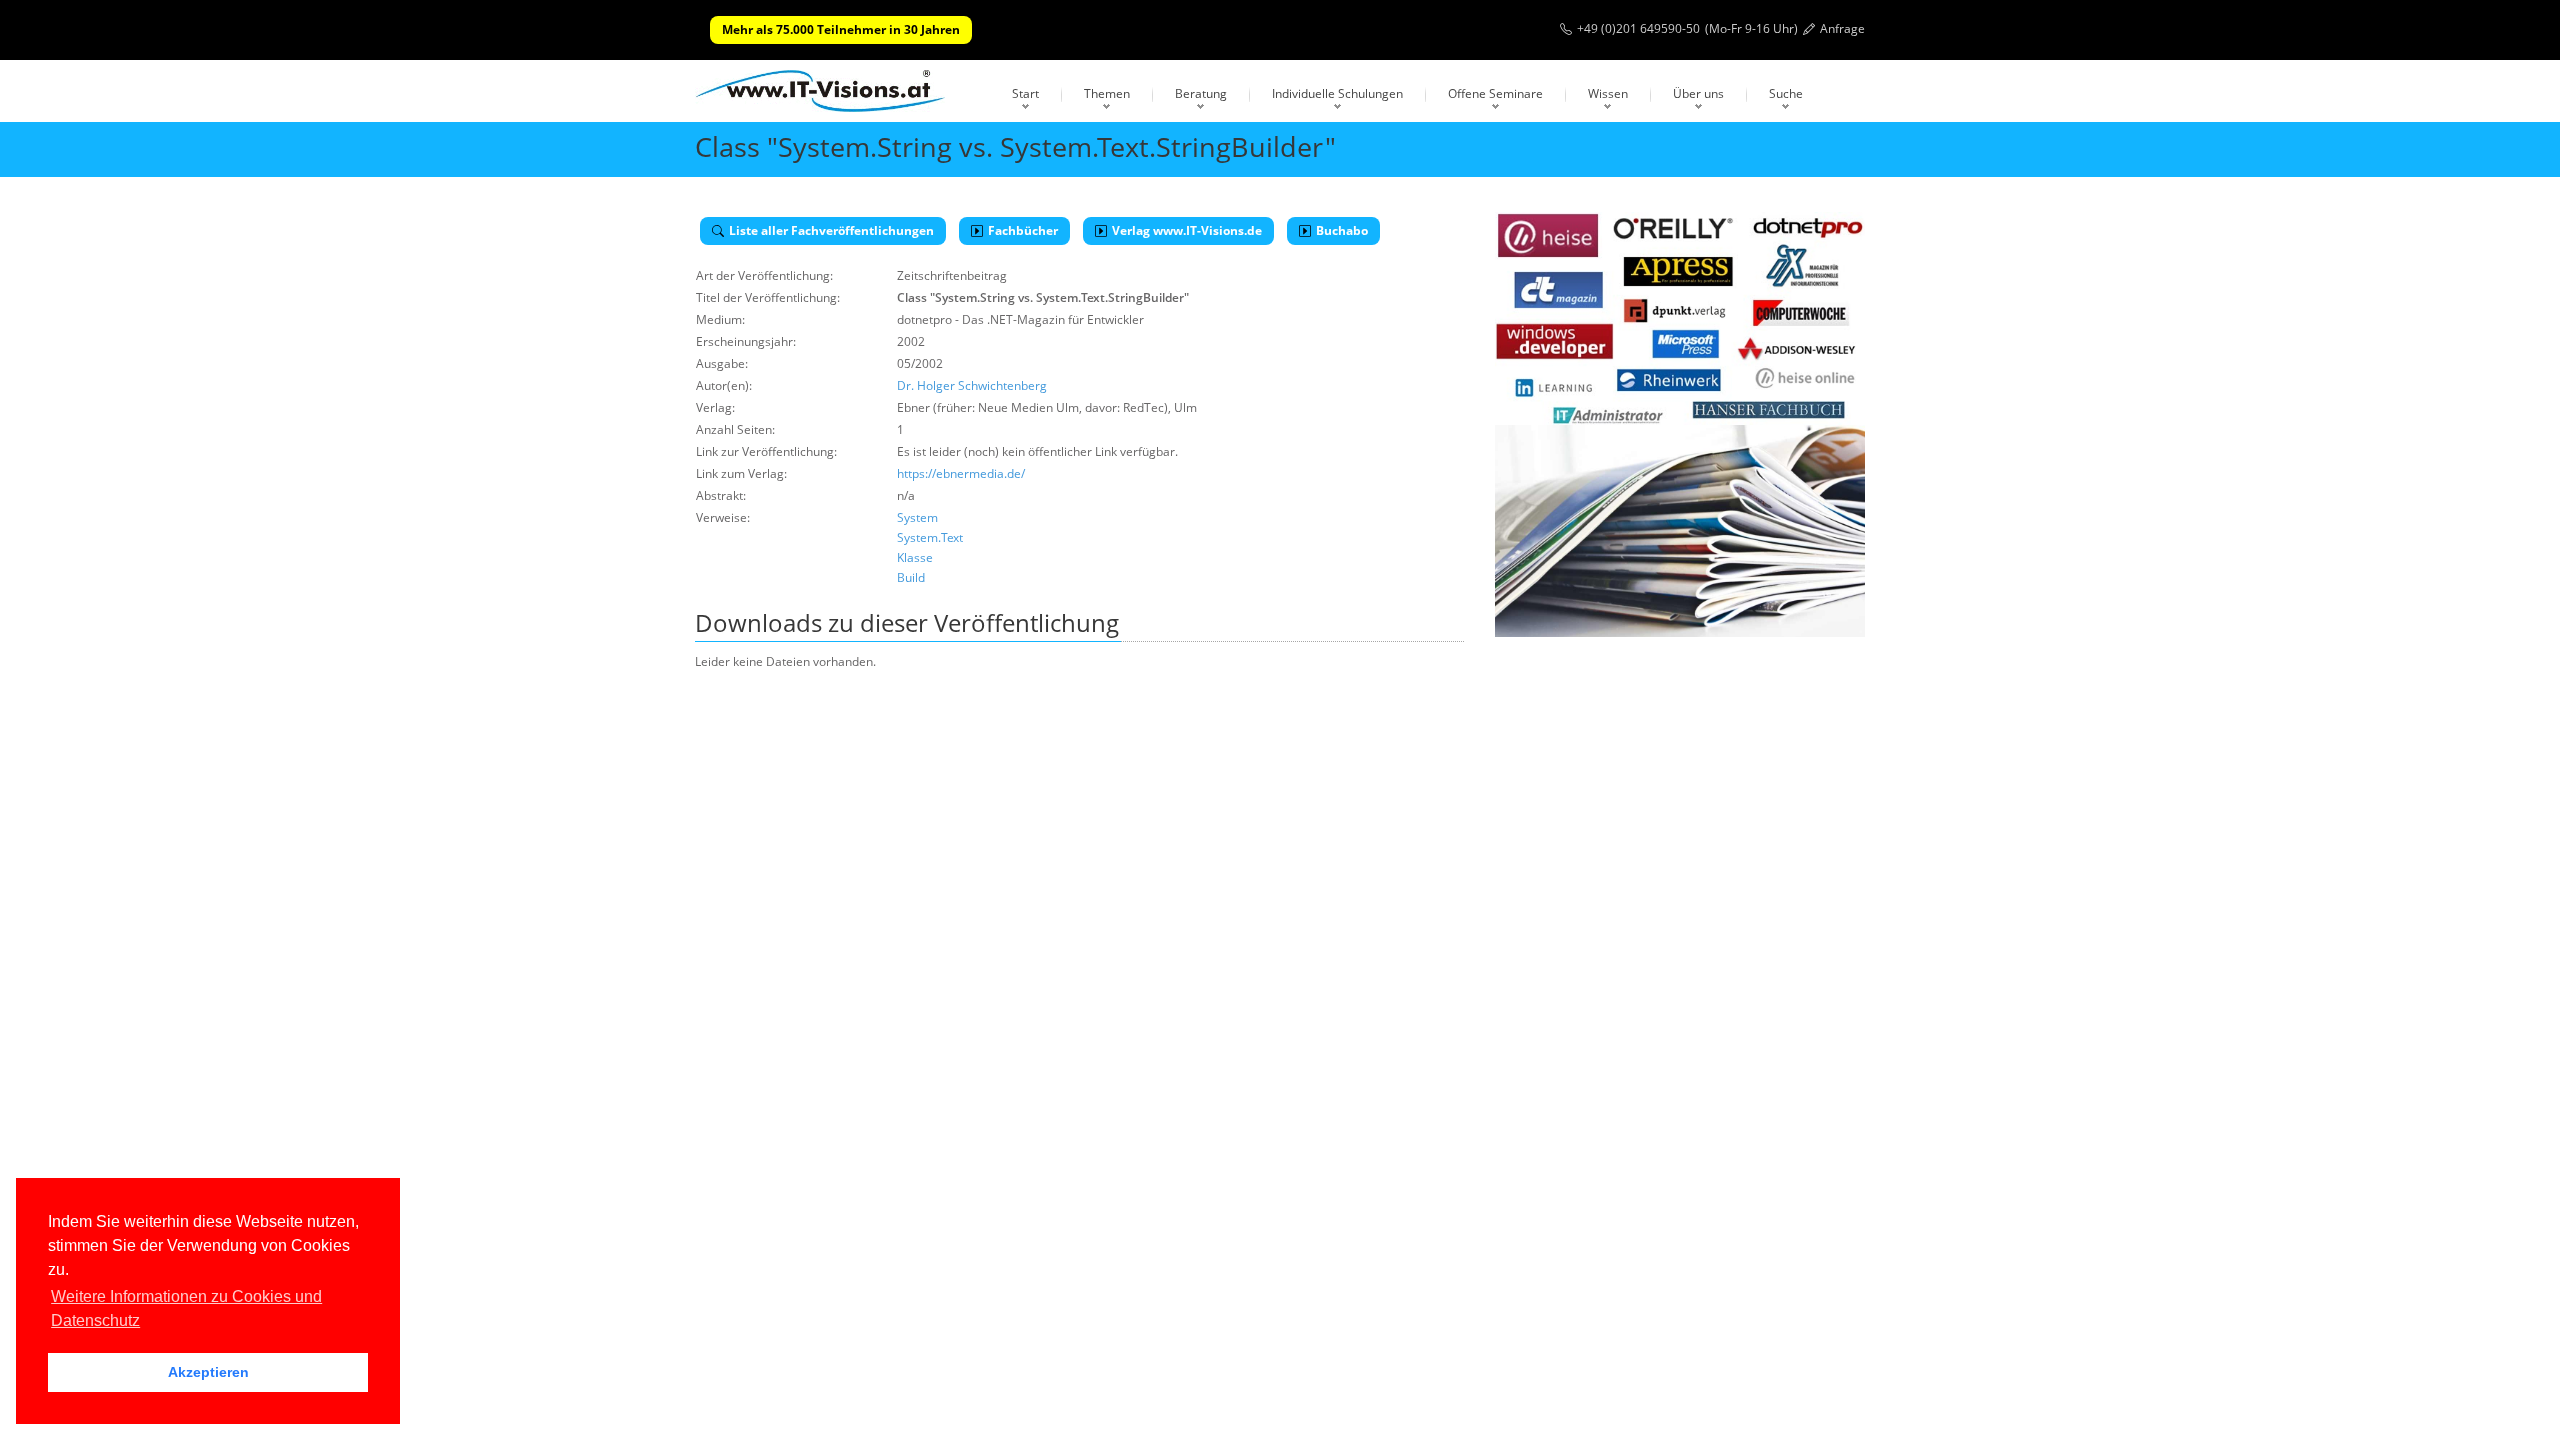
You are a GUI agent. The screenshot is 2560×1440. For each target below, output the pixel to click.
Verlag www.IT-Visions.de (1187, 230)
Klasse (915, 557)
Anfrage (1842, 28)
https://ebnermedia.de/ (961, 473)
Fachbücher (1023, 230)
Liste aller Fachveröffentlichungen (831, 230)
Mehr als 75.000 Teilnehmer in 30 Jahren (841, 29)
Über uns (1698, 93)
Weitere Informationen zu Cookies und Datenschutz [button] (186, 1308)
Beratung (1201, 93)
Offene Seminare (1495, 93)
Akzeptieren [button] (208, 1372)
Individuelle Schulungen (1337, 93)
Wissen (1608, 93)
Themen (1107, 93)
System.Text (930, 537)
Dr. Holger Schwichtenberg (972, 385)
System (917, 517)
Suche (1786, 93)
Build (911, 577)
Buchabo (1342, 230)
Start (1025, 93)
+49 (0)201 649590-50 (1638, 28)
